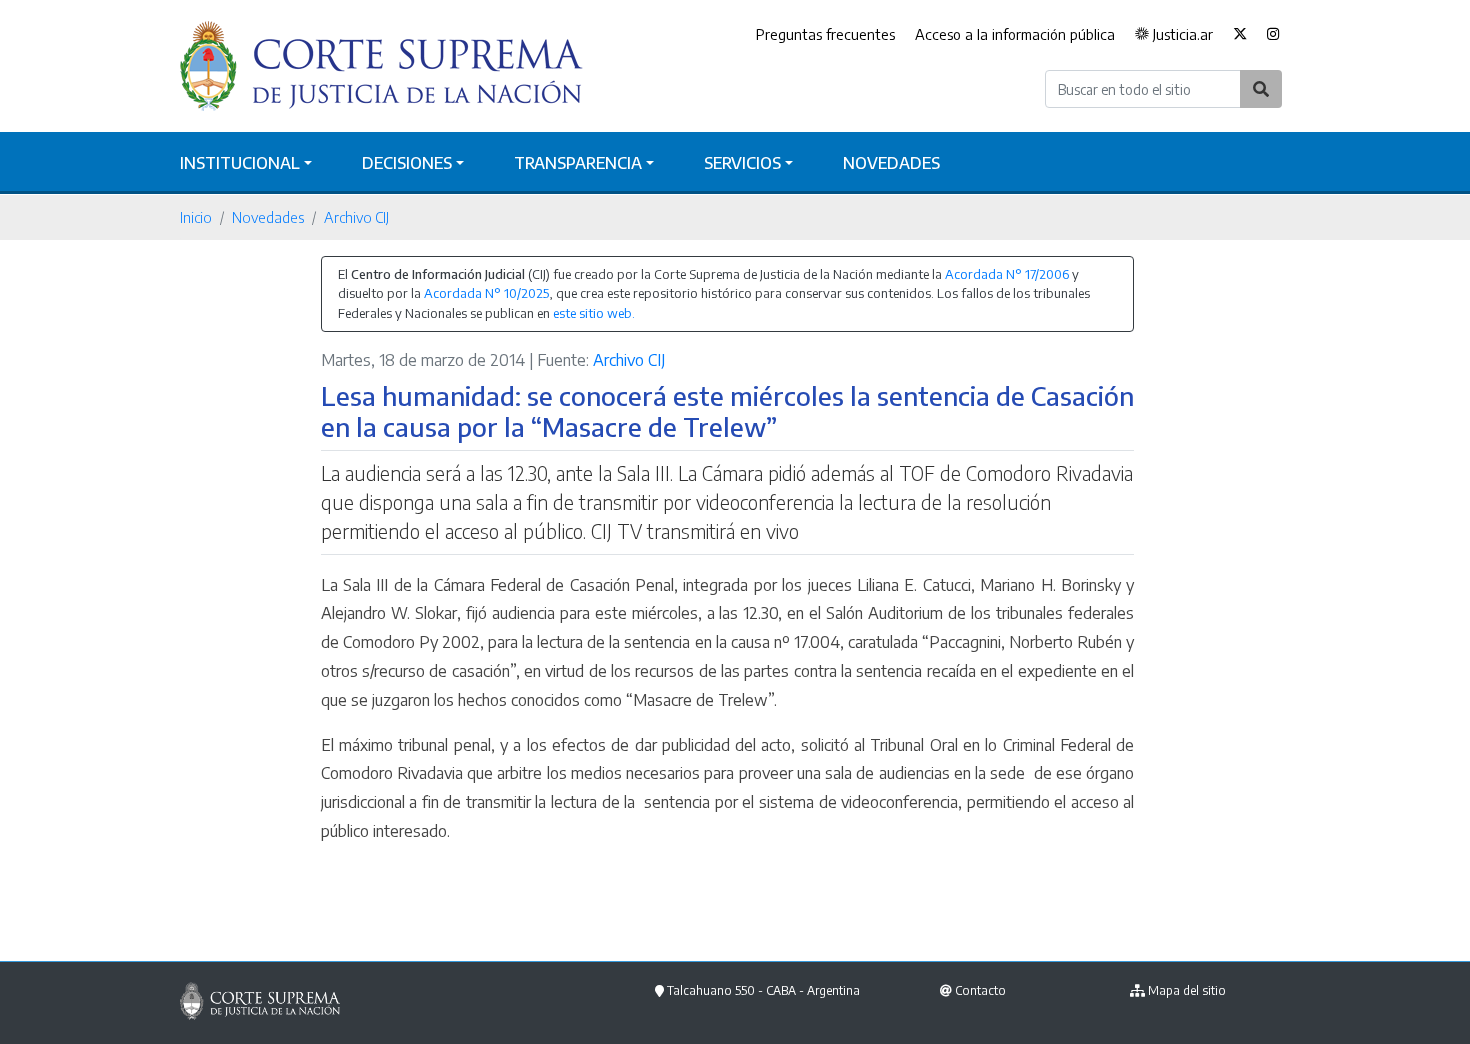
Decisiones (407, 163)
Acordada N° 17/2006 (1007, 274)
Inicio (196, 217)
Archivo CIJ (356, 217)
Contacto (980, 990)
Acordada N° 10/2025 (486, 293)
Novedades (891, 163)
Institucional (240, 163)
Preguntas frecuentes (825, 34)
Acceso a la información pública (1015, 34)
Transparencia (578, 163)
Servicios (742, 163)
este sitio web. (594, 313)
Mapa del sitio (1187, 990)
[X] (1240, 35)
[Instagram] (1273, 35)
